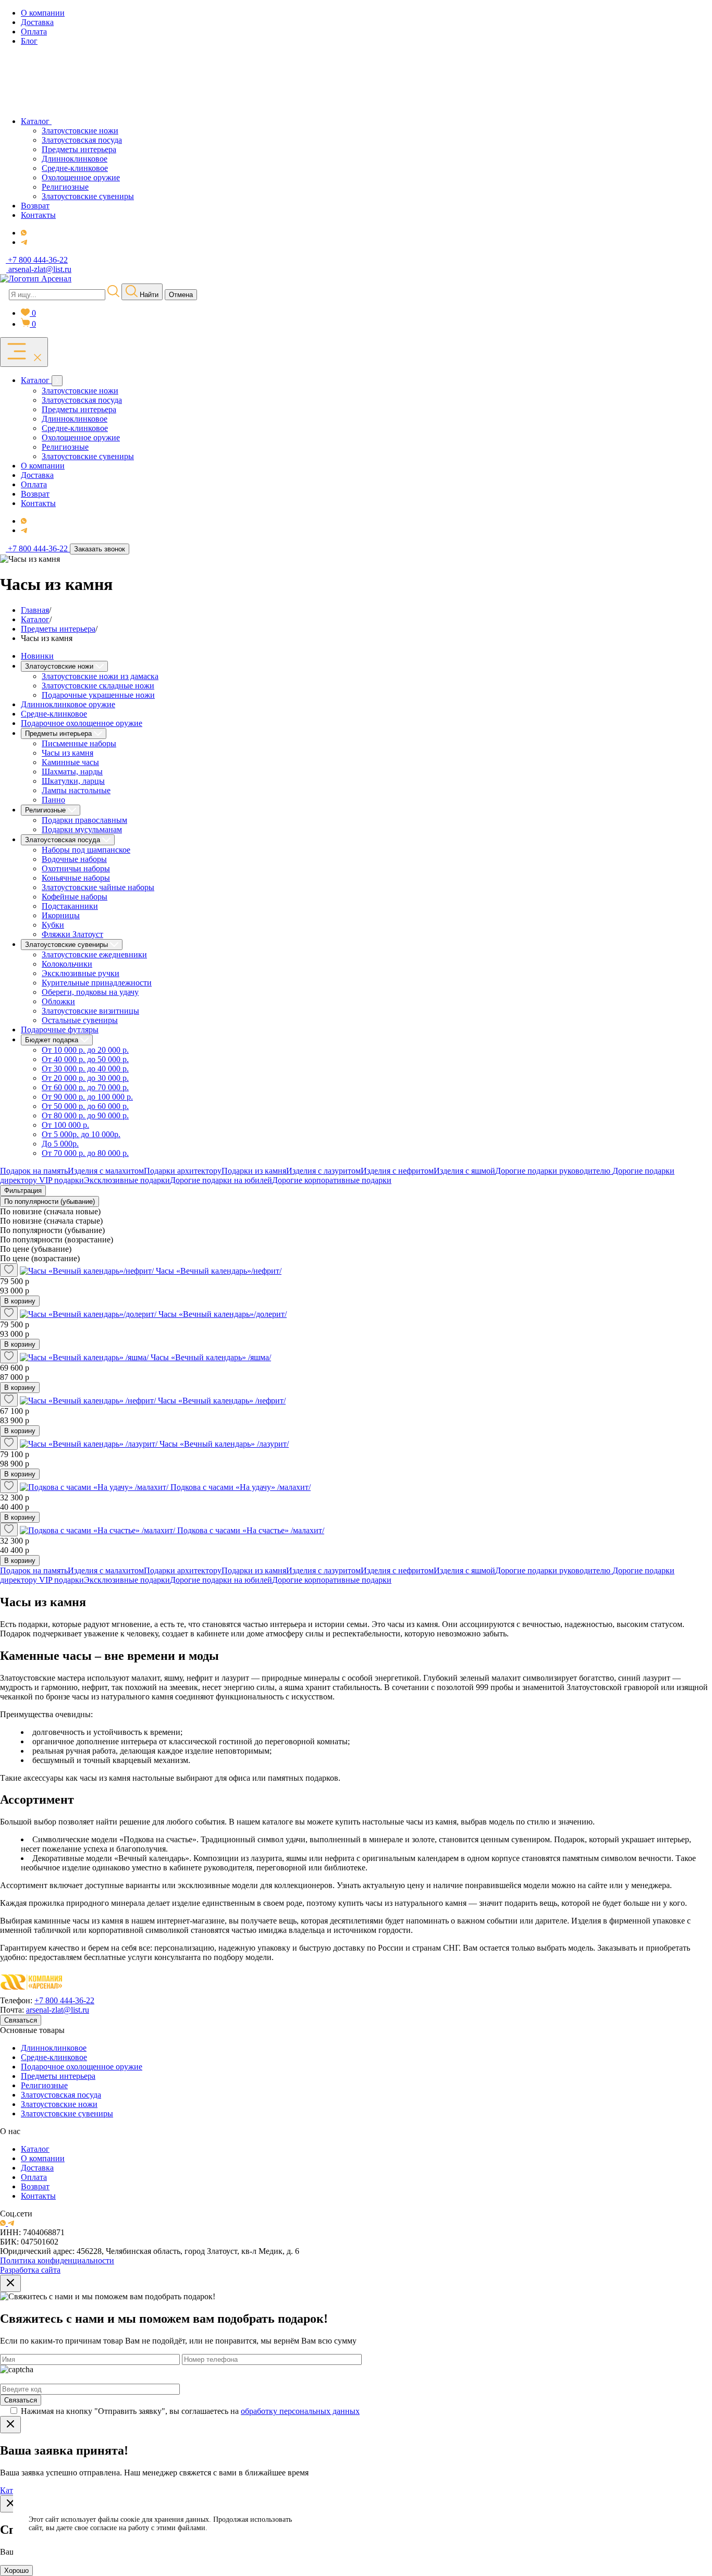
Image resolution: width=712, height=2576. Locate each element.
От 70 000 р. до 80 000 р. (85, 1153)
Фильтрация (23, 1191)
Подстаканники (70, 906)
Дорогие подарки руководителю (554, 1171)
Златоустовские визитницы (90, 1011)
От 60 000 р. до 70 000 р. (85, 1087)
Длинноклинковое (54, 2048)
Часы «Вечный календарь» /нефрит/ (222, 1401)
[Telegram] (24, 242)
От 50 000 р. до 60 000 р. (85, 1106)
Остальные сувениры (80, 1020)
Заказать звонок (100, 549)
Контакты (38, 2196)
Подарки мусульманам (82, 829)
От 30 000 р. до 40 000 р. (85, 1069)
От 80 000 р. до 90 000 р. (85, 1116)
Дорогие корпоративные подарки (332, 1180)
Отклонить (359, 2537)
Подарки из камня (254, 1171)
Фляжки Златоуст (72, 934)
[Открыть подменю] (57, 381)
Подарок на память (34, 1171)
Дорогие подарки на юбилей (221, 1180)
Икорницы (61, 915)
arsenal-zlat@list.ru (58, 2010)
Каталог (35, 2149)
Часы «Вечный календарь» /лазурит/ (224, 1444)
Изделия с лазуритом (323, 1171)
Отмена (181, 295)
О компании (43, 2158)
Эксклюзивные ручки (81, 973)
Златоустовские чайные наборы (98, 887)
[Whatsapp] (24, 233)
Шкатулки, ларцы (73, 781)
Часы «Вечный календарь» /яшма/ (211, 1357)
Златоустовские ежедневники (94, 954)
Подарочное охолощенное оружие (82, 723)
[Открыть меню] (24, 352)
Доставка (37, 2168)
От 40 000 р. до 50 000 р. (85, 1059)
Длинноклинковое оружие (68, 704)
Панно (53, 800)
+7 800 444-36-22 (64, 2000)
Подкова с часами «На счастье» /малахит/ (251, 1530)
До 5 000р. (60, 1144)
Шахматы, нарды (72, 772)
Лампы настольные (76, 790)
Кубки (53, 925)
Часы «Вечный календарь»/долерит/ (223, 1314)
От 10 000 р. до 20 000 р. (85, 1050)
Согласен (359, 2511)
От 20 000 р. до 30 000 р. (85, 1078)
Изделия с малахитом (106, 1171)
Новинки (37, 656)
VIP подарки (62, 1180)
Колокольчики (67, 964)
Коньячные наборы (76, 878)
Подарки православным (84, 820)
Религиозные (44, 2085)
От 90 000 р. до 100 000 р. (87, 1097)
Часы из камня (67, 753)
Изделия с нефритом (397, 1171)
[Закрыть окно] (10, 2283)
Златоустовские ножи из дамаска (100, 676)
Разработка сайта (30, 2270)
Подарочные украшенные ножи (98, 695)
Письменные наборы (79, 743)
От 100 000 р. (65, 1125)
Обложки (58, 1001)
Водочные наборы (74, 859)
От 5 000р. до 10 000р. (81, 1134)
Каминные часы (70, 762)
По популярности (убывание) (50, 1201)
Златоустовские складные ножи (98, 686)
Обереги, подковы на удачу (90, 992)
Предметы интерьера (58, 2076)
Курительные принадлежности (97, 983)
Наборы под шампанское (86, 850)
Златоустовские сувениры (67, 2113)
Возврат (35, 2186)
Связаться (21, 2020)
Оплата (34, 2177)
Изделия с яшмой (464, 1171)
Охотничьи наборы (76, 868)
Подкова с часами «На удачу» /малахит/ (241, 1487)
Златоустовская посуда (61, 2095)
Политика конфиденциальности (57, 2260)
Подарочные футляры (60, 1030)
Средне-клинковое (54, 714)
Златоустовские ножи (59, 2104)
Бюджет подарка (53, 1040)
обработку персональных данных (300, 2411)
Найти (148, 295)
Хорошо (16, 2571)
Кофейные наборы (75, 897)
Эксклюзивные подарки (127, 1180)
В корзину (20, 1301)
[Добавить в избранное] (9, 1270)
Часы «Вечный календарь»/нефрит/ (219, 1271)
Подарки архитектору (183, 1171)
